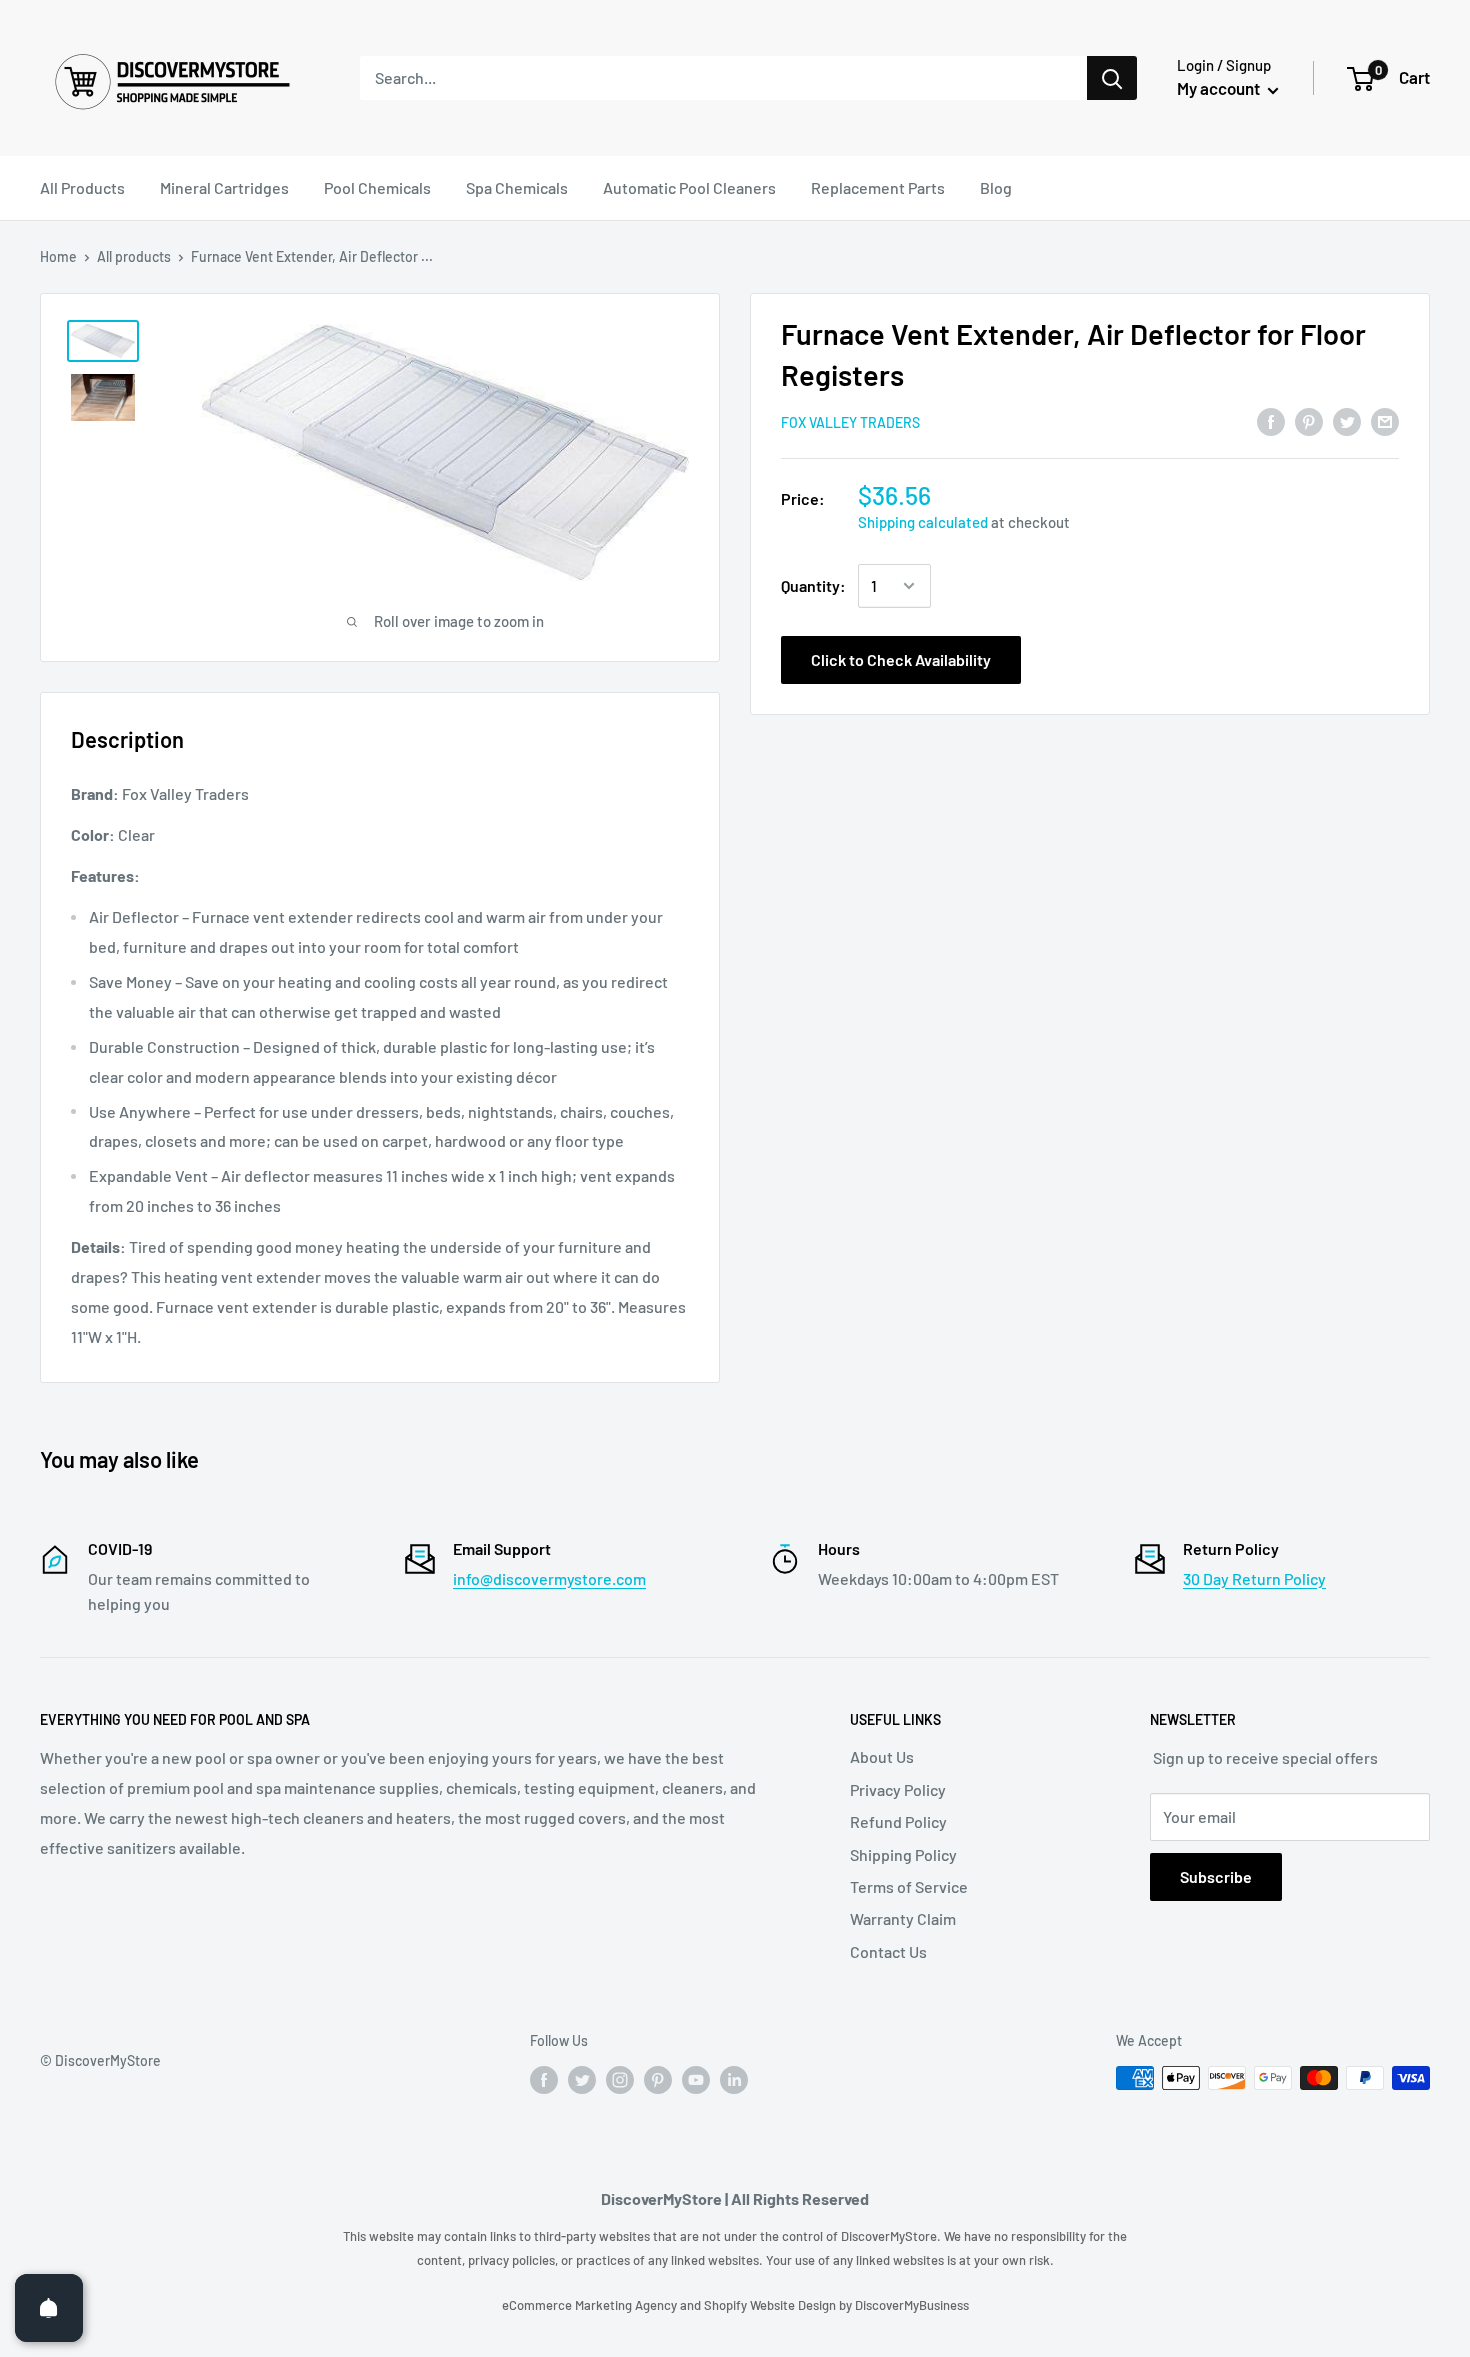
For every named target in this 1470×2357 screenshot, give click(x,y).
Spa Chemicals (517, 187)
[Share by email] (1385, 420)
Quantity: (813, 585)
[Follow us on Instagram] (620, 2080)
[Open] (49, 2308)
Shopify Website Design (771, 2305)
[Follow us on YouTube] (696, 2080)
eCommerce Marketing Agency (591, 2305)
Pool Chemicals (377, 187)
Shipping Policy (903, 1854)
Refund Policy (898, 1821)
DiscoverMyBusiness (912, 2305)
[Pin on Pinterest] (1309, 420)
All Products (82, 187)
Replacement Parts (878, 187)
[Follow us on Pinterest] (658, 2080)
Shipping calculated (923, 522)
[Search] (1112, 78)
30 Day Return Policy (1254, 1578)
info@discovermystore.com (549, 1578)
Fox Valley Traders (850, 422)
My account (1220, 88)
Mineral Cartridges (224, 187)
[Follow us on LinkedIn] (734, 2080)
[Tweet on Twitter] (1347, 420)
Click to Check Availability (901, 659)
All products (134, 256)
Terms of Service (909, 1886)
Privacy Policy (898, 1789)
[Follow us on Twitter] (582, 2080)
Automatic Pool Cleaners (689, 187)
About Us (882, 1756)
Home (58, 256)
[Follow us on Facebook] (544, 2080)
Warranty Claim (903, 1918)
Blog (996, 187)
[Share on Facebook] (1271, 420)
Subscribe (1216, 1876)
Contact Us (888, 1951)
